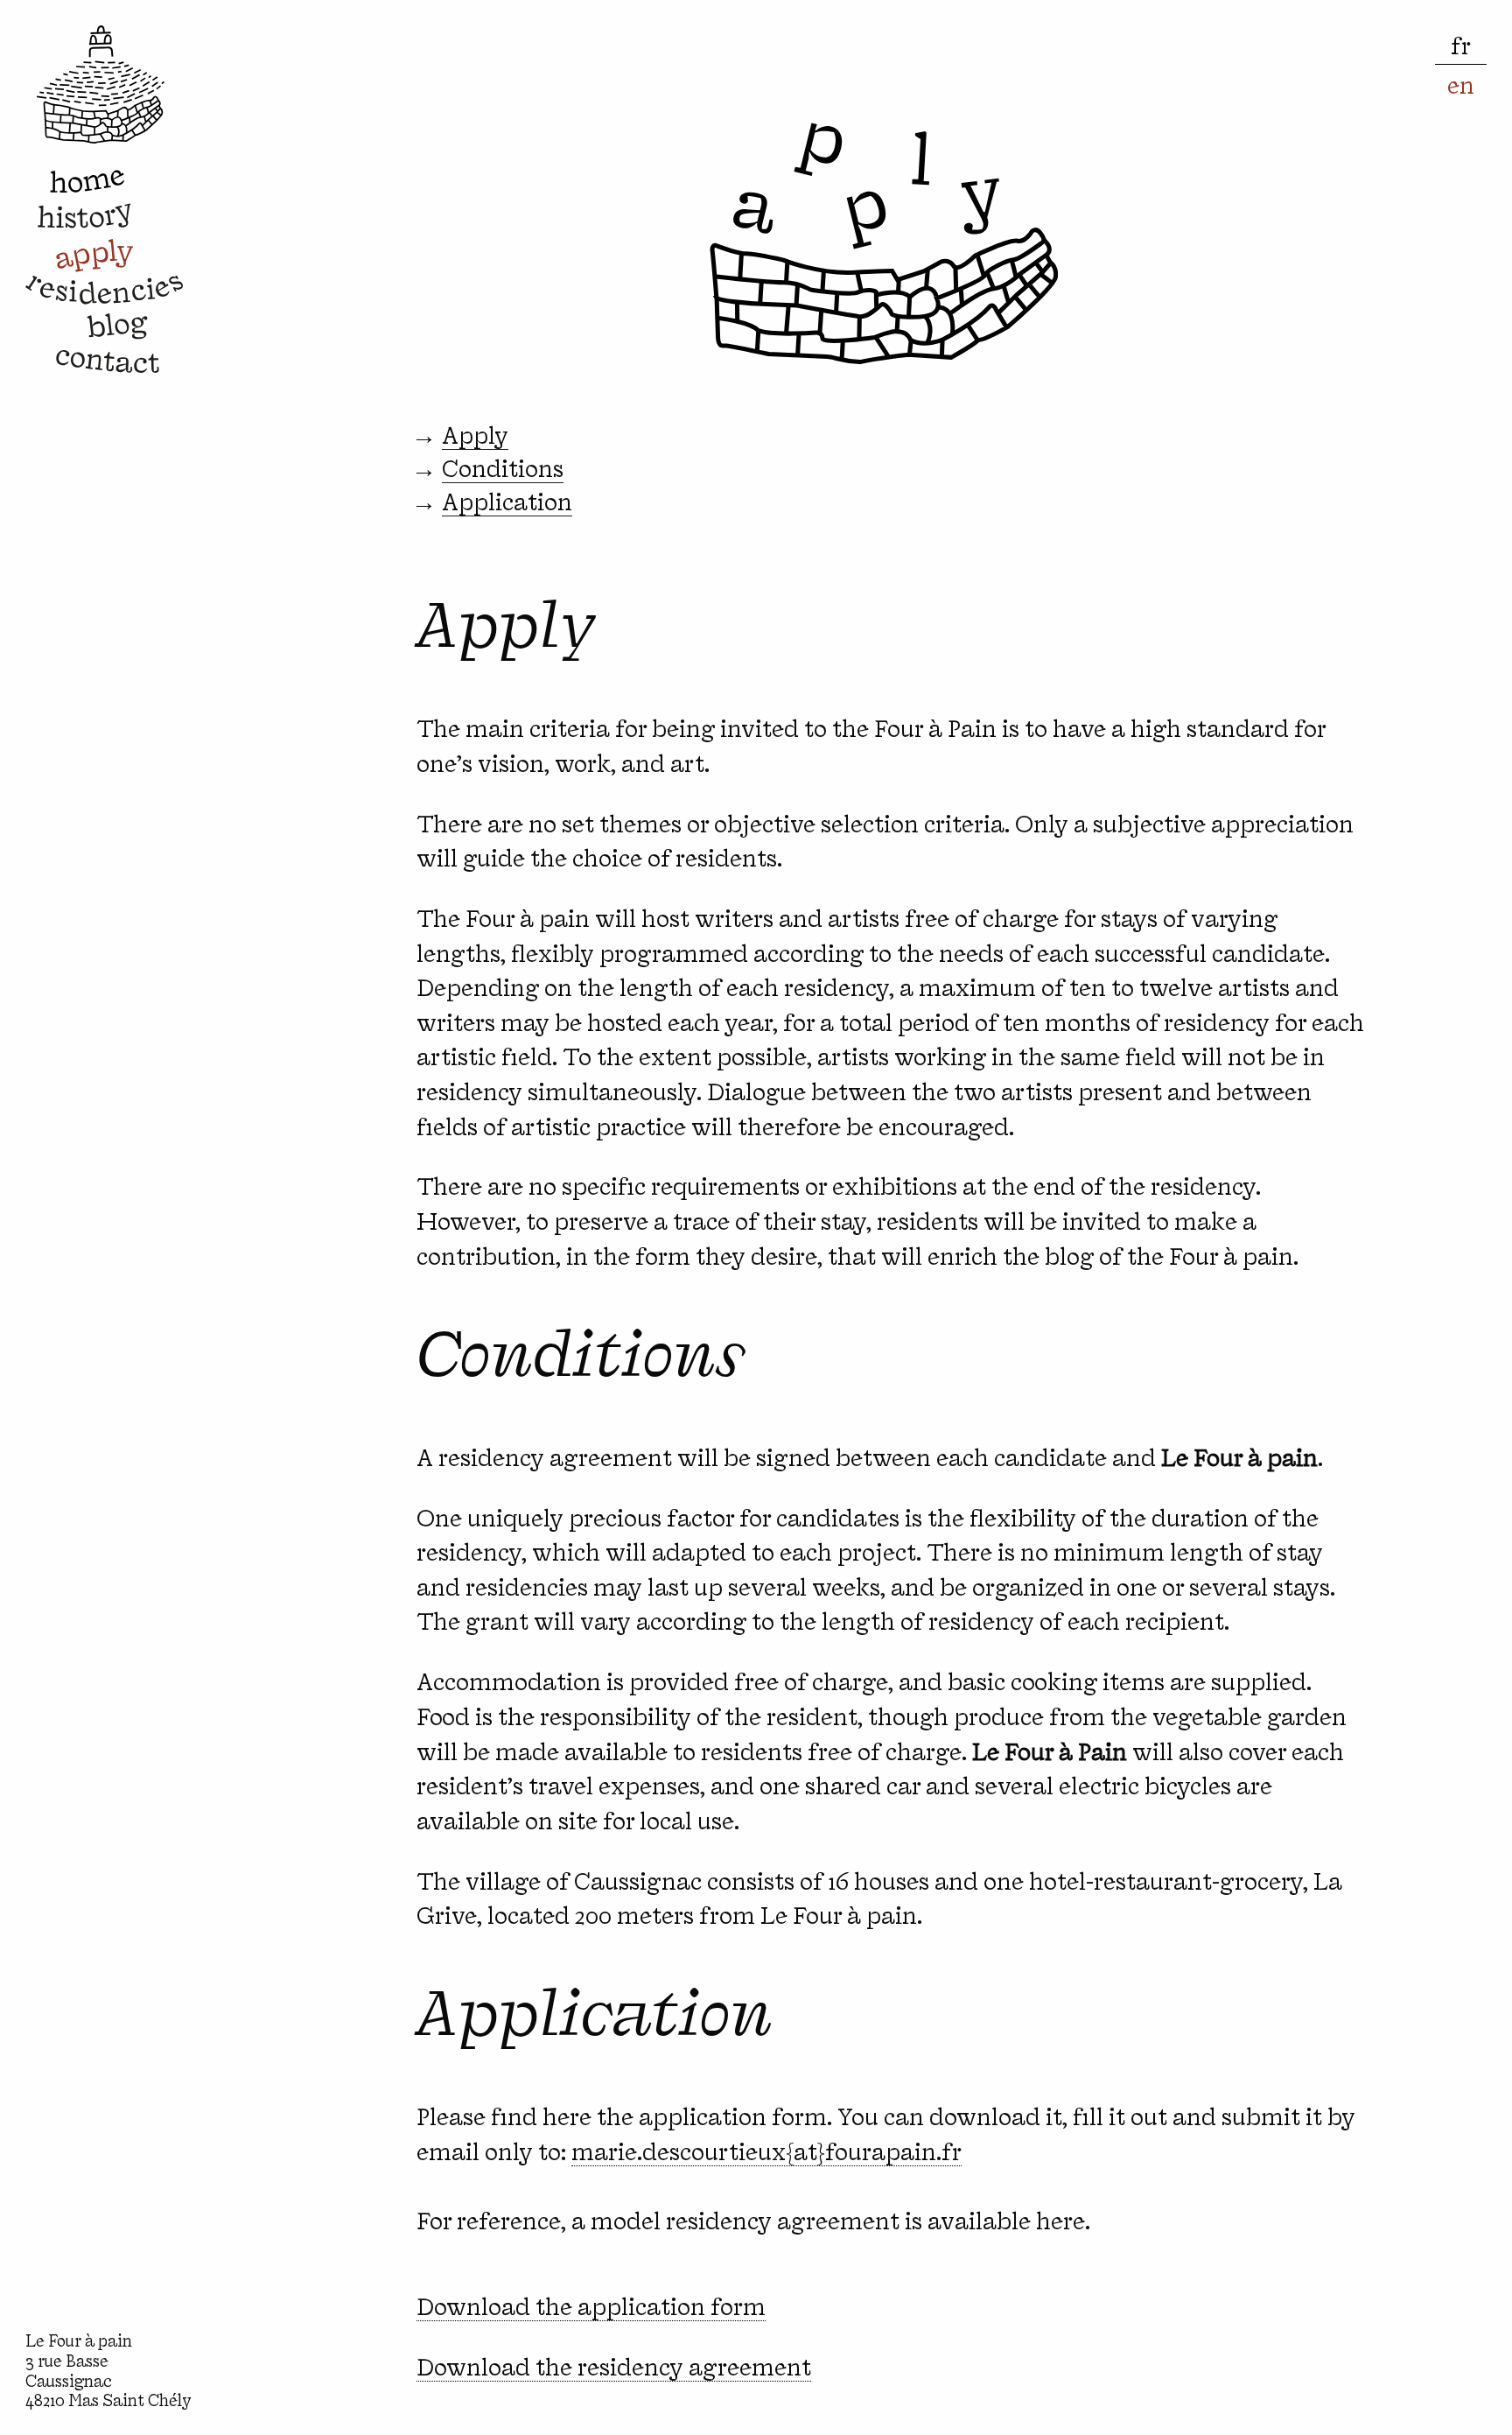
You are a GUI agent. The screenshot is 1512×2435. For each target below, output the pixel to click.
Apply (475, 434)
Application (507, 500)
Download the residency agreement (614, 2365)
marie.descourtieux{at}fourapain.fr (766, 2150)
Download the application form (591, 2305)
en (1461, 84)
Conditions (503, 467)
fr (1461, 44)
